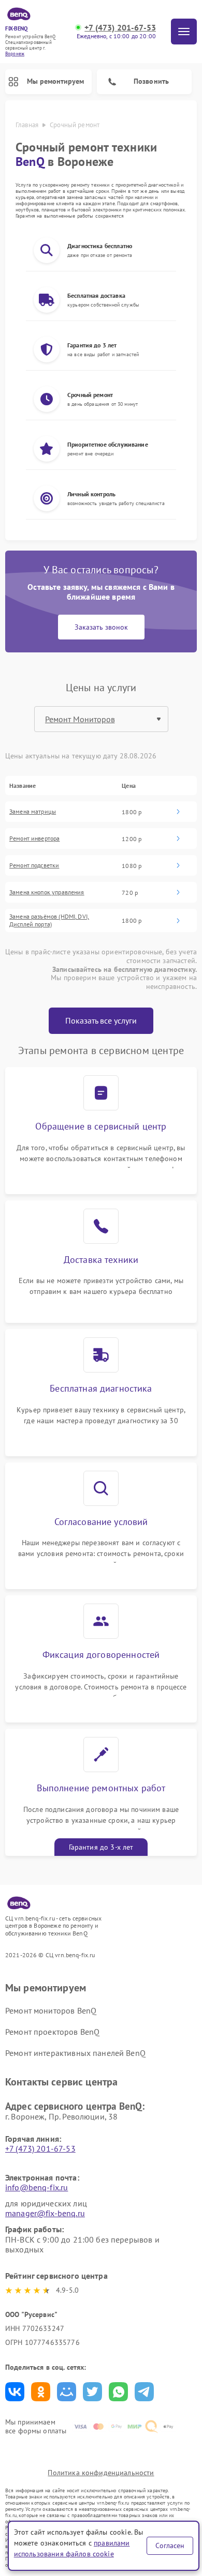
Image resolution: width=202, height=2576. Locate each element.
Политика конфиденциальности (101, 2473)
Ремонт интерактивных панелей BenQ (75, 2053)
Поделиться (15, 2392)
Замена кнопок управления (47, 892)
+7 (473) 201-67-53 (120, 28)
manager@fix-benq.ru (45, 2213)
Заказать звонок (101, 627)
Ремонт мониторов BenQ (51, 2010)
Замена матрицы (33, 812)
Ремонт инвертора (34, 839)
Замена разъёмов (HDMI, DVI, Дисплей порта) (49, 920)
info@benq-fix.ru (37, 2187)
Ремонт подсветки (34, 865)
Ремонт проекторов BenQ (52, 2032)
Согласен (170, 2545)
